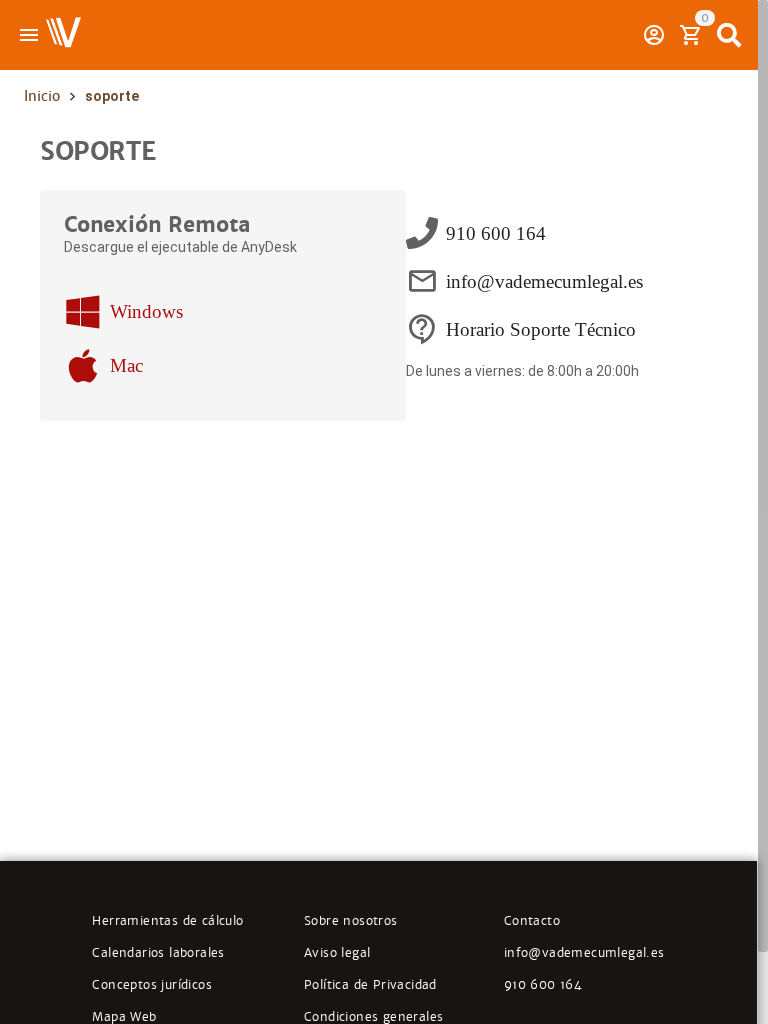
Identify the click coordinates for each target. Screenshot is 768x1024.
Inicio (42, 96)
